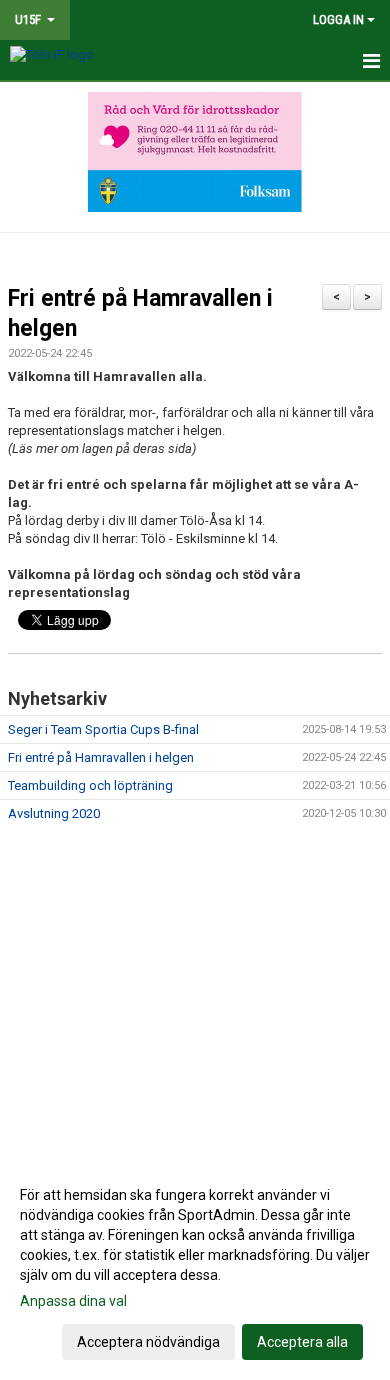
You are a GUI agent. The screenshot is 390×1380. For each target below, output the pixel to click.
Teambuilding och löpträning (90, 785)
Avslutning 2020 (54, 813)
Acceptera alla (302, 1342)
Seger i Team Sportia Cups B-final (103, 729)
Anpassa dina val (73, 1301)
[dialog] (195, 1267)
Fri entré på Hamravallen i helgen (101, 757)
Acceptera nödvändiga (148, 1342)
